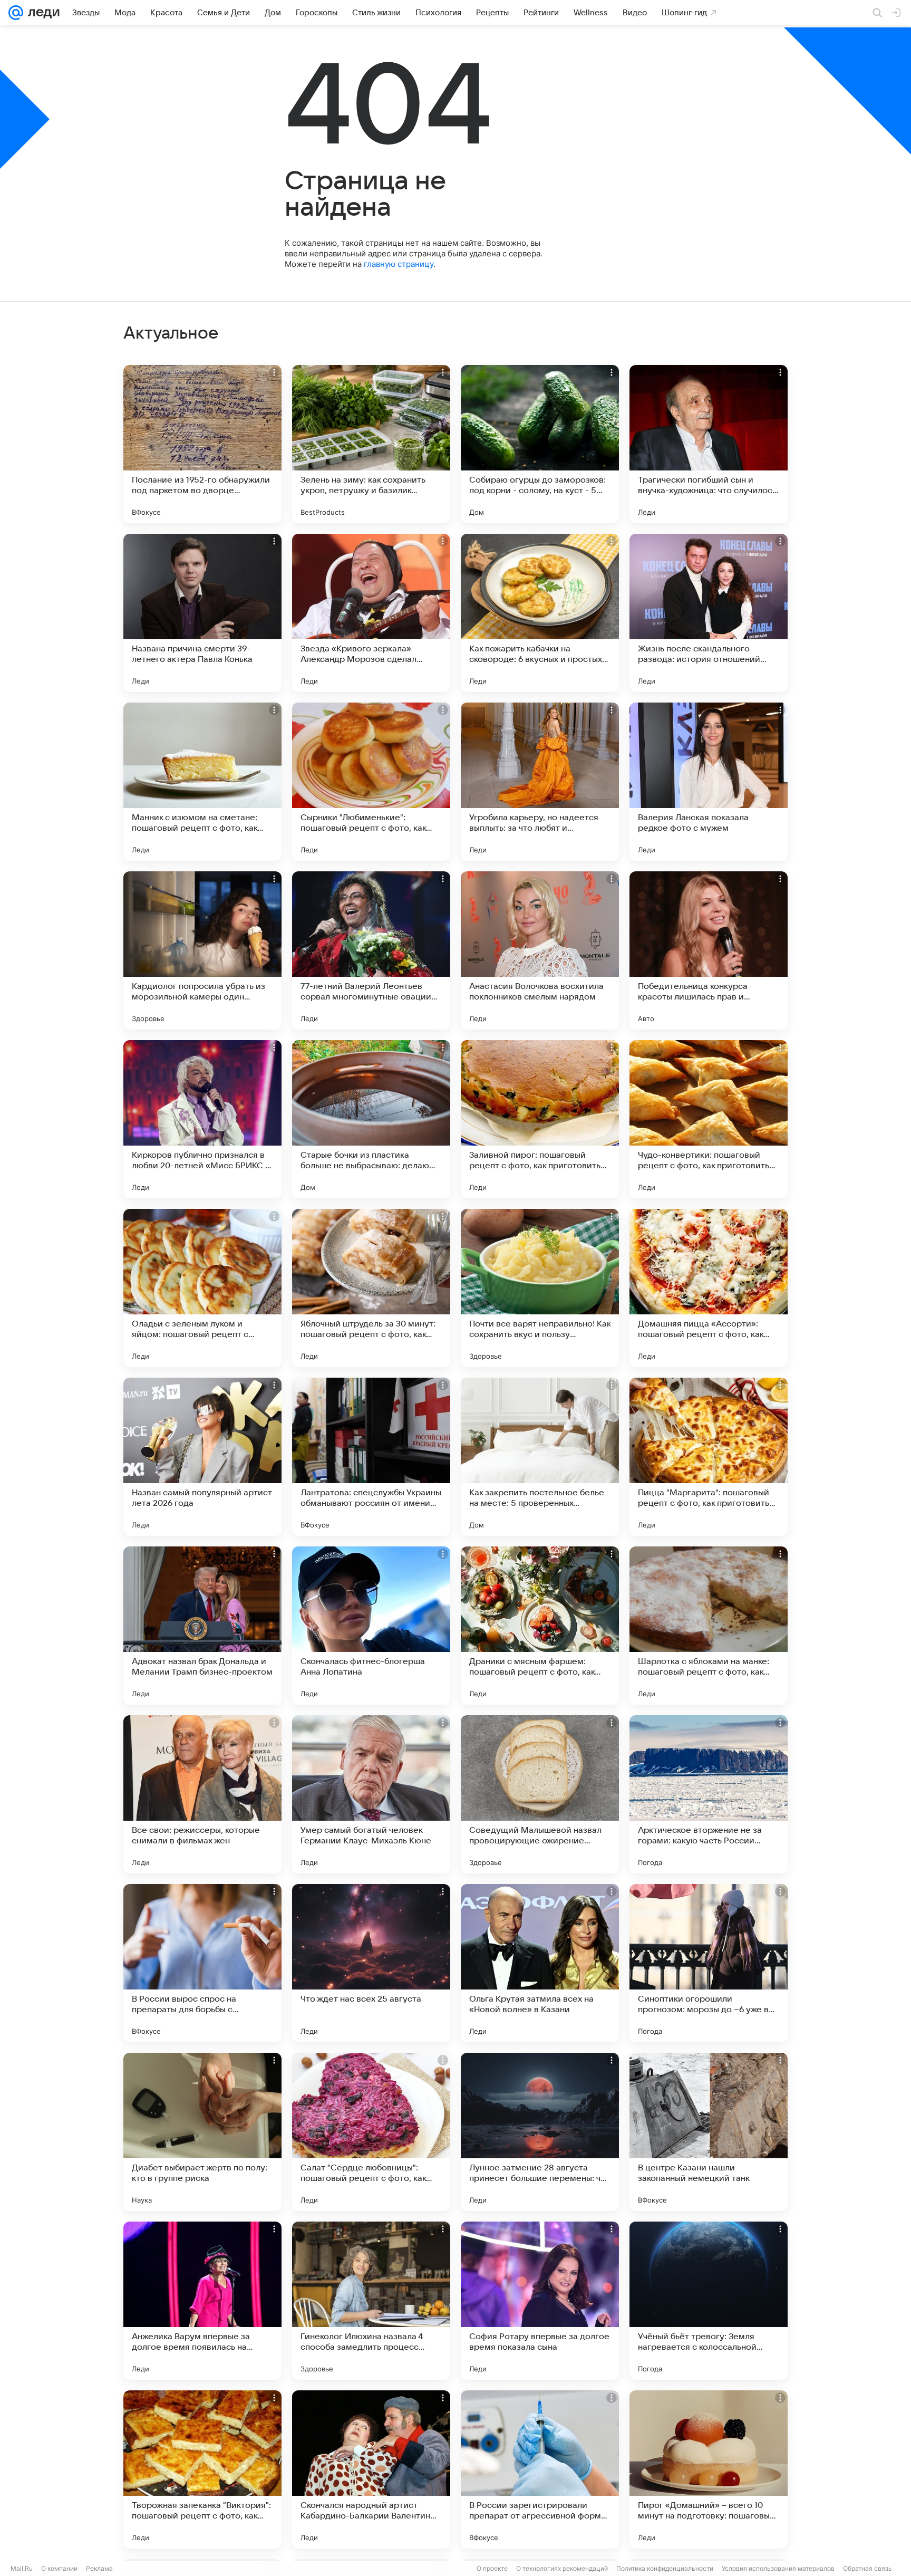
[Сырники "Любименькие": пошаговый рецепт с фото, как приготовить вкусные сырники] (371, 782)
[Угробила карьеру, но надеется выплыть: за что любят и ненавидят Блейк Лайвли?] (540, 782)
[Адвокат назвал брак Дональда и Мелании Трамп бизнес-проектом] (202, 1626)
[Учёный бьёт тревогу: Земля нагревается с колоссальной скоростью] (709, 2301)
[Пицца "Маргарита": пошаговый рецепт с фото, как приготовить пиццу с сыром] (709, 1457)
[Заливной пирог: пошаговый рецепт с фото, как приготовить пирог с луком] (540, 1119)
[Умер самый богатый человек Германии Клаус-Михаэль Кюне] (371, 1794)
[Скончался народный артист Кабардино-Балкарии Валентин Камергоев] (371, 2469)
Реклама (99, 2568)
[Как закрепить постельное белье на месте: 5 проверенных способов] (540, 1457)
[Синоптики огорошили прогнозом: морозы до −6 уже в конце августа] (709, 1963)
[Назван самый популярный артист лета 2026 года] (202, 1457)
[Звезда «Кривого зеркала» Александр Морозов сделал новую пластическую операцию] (371, 613)
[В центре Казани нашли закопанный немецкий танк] (709, 2132)
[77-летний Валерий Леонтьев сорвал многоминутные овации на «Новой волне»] (371, 950)
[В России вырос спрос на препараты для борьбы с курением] (202, 1963)
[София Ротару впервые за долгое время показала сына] (540, 2301)
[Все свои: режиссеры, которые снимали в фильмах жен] (202, 1794)
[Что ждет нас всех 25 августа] (371, 1963)
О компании (59, 2568)
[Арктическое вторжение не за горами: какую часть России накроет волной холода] (709, 1794)
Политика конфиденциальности (665, 2568)
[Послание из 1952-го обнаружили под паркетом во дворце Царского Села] (202, 444)
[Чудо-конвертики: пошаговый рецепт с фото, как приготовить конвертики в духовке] (709, 1119)
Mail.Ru (22, 2568)
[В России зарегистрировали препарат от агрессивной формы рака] (540, 2469)
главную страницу (399, 264)
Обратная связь (868, 2568)
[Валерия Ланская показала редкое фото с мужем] (709, 782)
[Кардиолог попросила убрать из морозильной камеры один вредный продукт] (202, 950)
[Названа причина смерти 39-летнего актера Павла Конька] (202, 613)
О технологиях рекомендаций (562, 2568)
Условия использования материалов (778, 2568)
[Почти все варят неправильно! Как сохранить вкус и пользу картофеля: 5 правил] (540, 1288)
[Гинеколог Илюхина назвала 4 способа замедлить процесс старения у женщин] (371, 2301)
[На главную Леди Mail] (41, 13)
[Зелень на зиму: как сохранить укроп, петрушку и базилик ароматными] (371, 444)
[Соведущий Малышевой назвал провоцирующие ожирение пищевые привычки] (540, 1794)
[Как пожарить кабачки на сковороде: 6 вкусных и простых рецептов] (540, 613)
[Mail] (16, 13)
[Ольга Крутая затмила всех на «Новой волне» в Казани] (540, 1963)
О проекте (492, 2568)
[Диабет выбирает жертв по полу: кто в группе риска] (202, 2132)
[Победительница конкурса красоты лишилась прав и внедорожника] (709, 950)
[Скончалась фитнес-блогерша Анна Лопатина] (371, 1626)
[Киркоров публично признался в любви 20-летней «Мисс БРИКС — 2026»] (202, 1119)
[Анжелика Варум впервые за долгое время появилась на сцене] (202, 2301)
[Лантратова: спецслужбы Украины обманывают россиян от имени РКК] (371, 1457)
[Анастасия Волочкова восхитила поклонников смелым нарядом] (540, 950)
